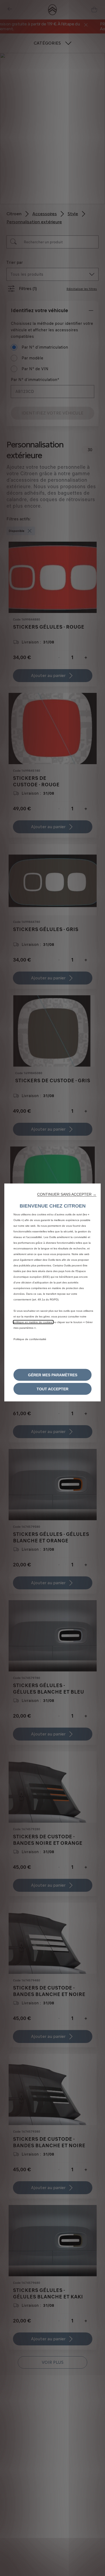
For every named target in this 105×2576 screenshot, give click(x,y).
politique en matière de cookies (33, 1322)
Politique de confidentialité (30, 1339)
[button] (67, 1194)
